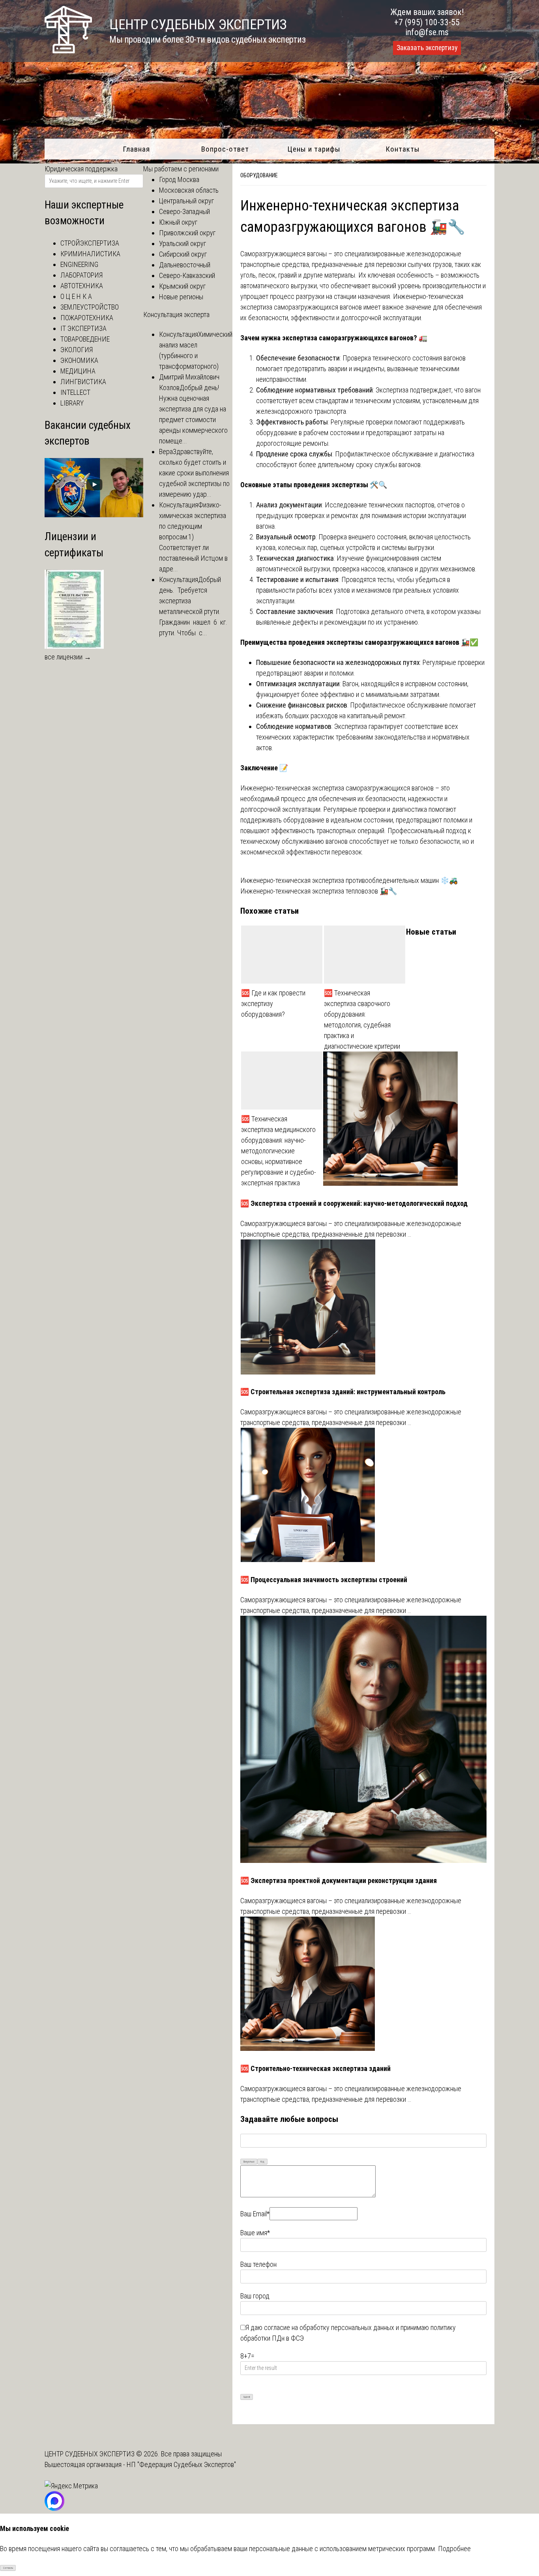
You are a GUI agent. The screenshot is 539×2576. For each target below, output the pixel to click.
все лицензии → (68, 657)
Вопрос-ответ (225, 149)
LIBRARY (72, 403)
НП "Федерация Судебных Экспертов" (181, 2464)
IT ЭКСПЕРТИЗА (83, 328)
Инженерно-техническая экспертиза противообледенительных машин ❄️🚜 (349, 880)
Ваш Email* (255, 2214)
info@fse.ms (427, 32)
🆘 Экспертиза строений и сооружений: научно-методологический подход (354, 1203)
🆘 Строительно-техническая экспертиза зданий (315, 2068)
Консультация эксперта (176, 314)
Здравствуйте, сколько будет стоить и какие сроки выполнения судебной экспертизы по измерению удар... (194, 473)
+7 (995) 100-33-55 (427, 22)
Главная (136, 149)
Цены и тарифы (314, 149)
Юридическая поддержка (81, 169)
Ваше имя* (255, 2233)
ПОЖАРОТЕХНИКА (87, 318)
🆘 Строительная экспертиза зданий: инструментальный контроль (343, 1392)
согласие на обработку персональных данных (329, 2327)
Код (262, 2162)
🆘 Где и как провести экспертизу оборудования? (273, 1004)
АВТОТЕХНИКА (82, 286)
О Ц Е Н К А (76, 296)
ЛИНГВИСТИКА (83, 382)
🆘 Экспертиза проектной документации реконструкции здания (339, 1880)
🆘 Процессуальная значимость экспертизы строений (324, 1580)
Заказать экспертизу (427, 48)
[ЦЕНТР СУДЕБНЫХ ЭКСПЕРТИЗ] (68, 51)
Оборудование (259, 175)
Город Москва (179, 179)
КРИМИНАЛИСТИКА (90, 254)
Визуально (249, 2162)
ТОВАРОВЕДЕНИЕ (85, 339)
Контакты (403, 149)
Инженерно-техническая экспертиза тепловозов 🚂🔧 (319, 891)
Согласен (8, 2568)
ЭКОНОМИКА (79, 360)
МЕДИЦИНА (78, 371)
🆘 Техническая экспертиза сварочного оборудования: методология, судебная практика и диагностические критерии (362, 1020)
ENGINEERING (79, 264)
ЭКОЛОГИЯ (77, 350)
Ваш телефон (258, 2264)
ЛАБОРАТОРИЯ (81, 275)
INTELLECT (75, 392)
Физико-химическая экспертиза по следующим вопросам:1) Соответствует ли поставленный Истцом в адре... (193, 537)
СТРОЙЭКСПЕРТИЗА (90, 243)
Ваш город (255, 2296)
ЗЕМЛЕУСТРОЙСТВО (90, 307)
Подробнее (454, 2549)
